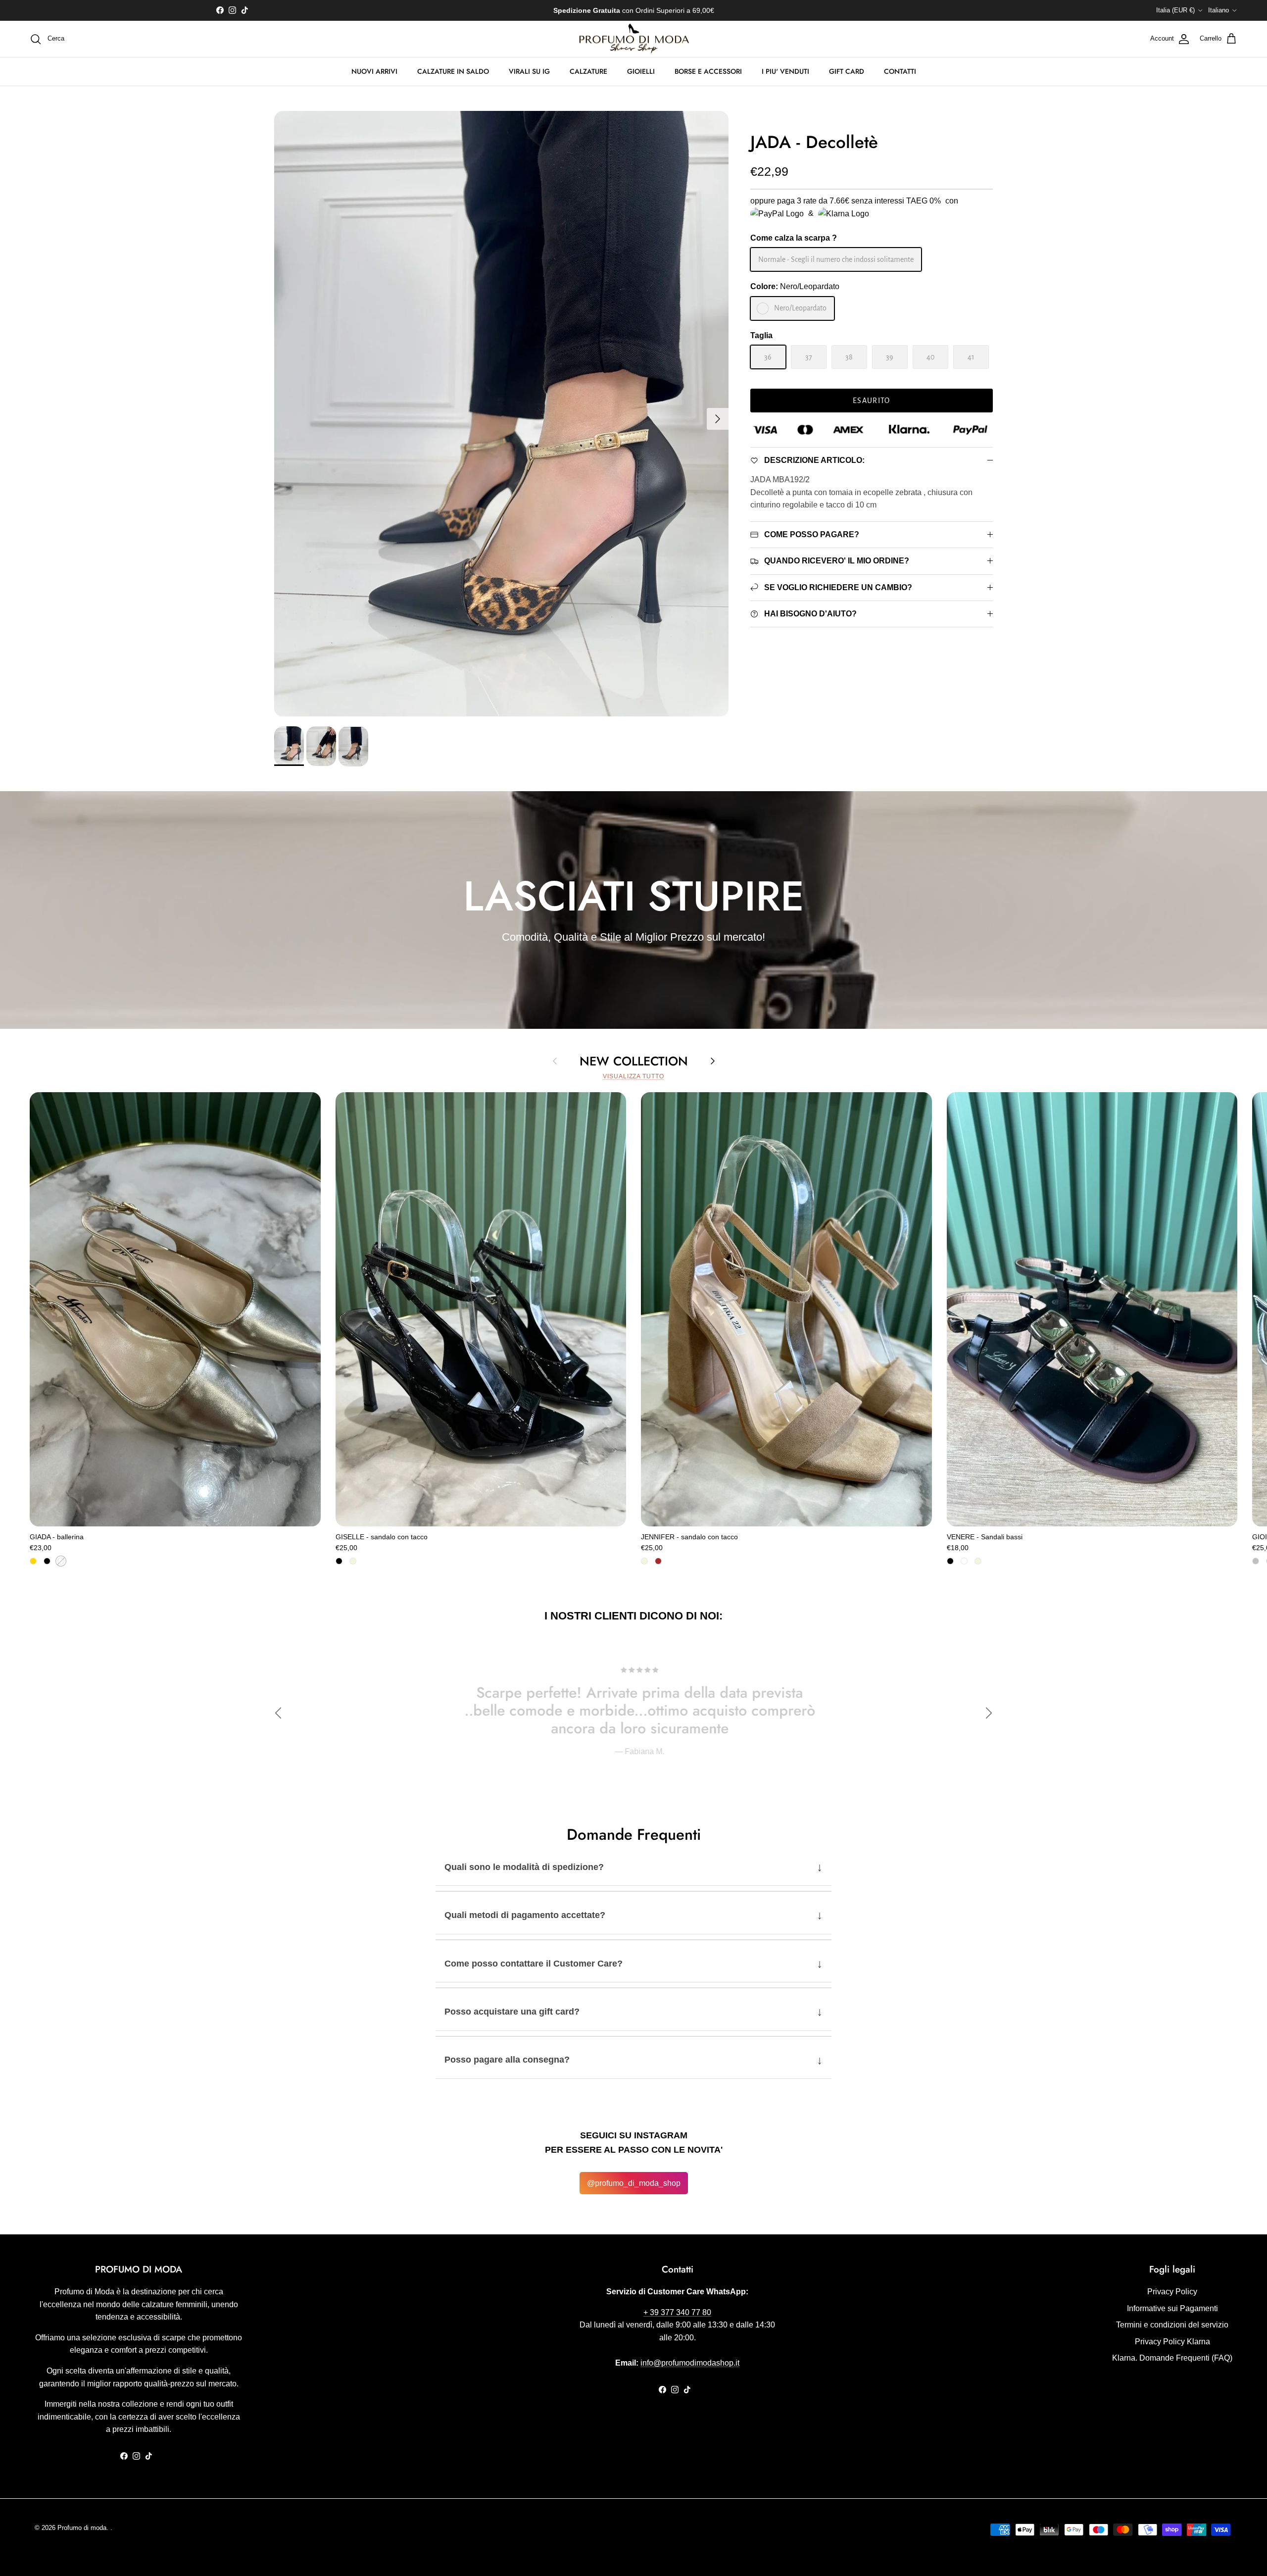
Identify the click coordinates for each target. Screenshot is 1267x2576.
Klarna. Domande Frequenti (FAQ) (1172, 2358)
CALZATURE (588, 71)
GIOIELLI (641, 71)
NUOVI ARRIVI (374, 71)
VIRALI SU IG (529, 71)
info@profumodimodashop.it (690, 2363)
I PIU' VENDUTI (785, 71)
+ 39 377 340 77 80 (677, 2312)
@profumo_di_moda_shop (634, 2183)
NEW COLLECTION (634, 1061)
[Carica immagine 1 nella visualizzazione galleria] (501, 414)
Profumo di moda (82, 2528)
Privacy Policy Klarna (1172, 2342)
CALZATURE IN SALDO (453, 71)
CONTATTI (900, 71)
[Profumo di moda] (634, 39)
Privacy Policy (1172, 2292)
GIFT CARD (847, 71)
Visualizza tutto (633, 1076)
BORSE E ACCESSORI (708, 71)
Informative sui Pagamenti (1172, 2308)
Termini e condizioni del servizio (1172, 2325)
